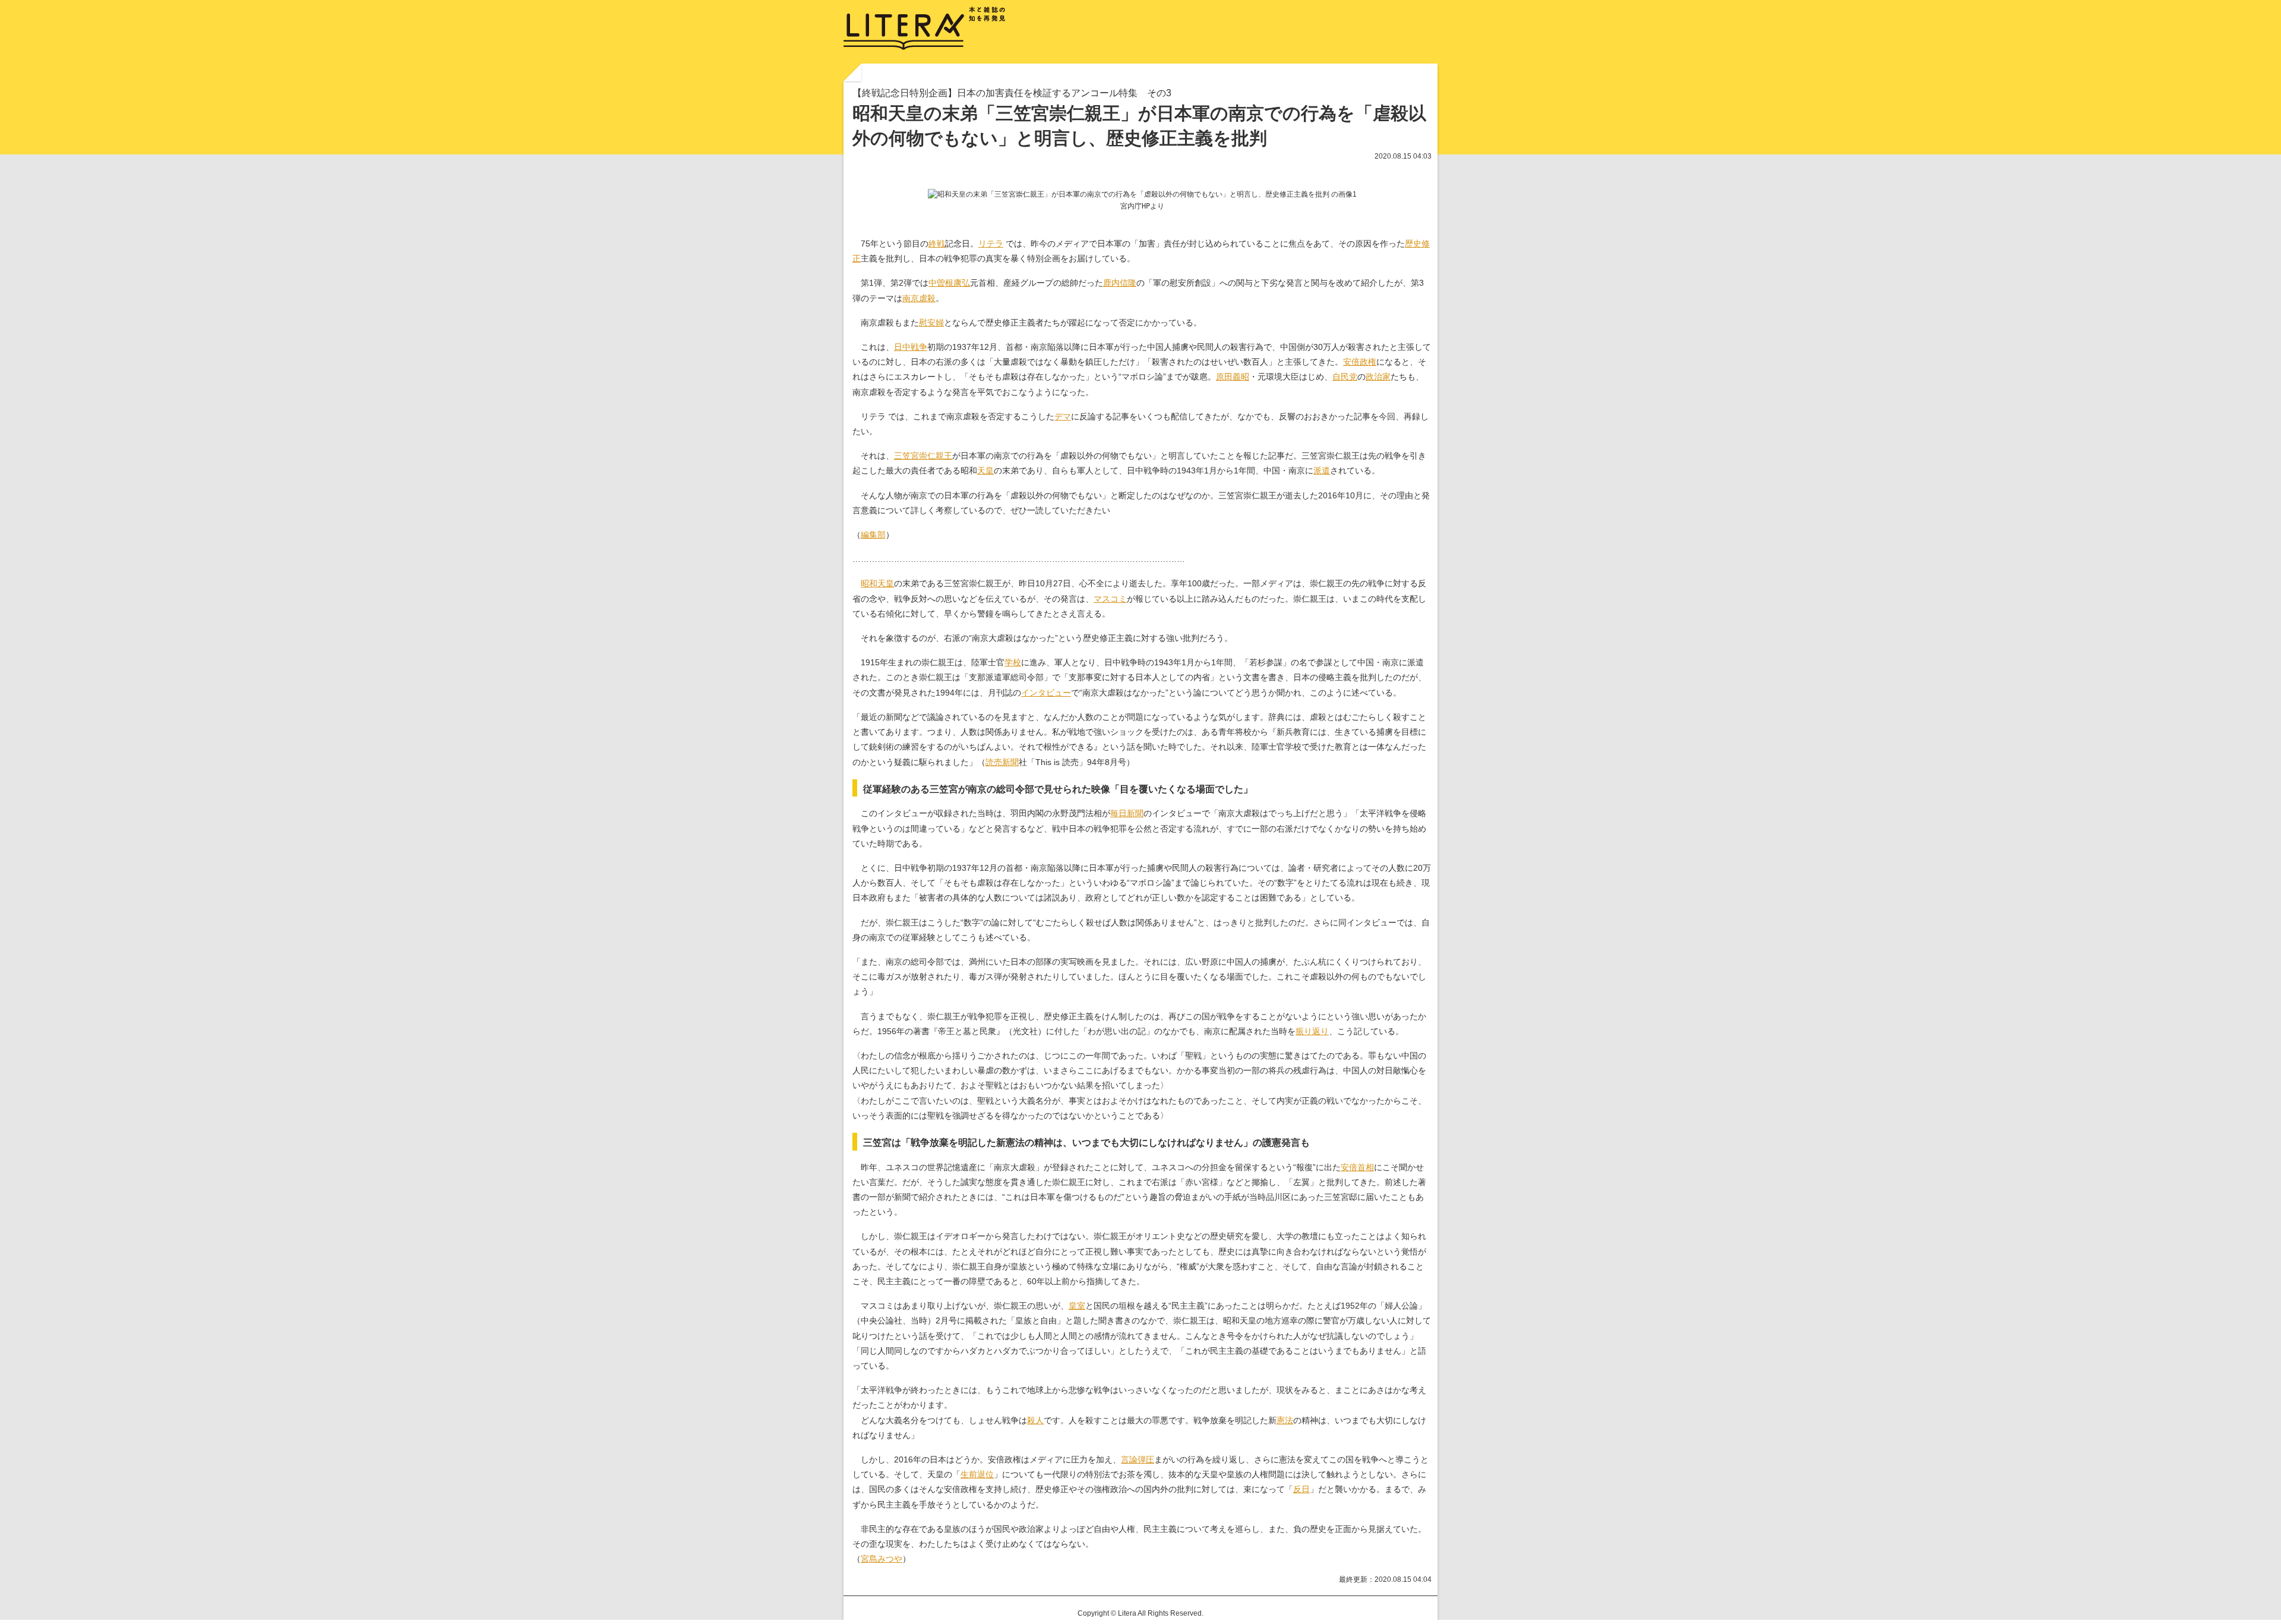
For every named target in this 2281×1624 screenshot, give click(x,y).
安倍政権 (1360, 362)
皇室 (1077, 1306)
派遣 (1322, 470)
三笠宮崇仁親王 (923, 456)
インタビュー (1046, 693)
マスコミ (1110, 599)
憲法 (1285, 1420)
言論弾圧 (1138, 1459)
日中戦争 (911, 347)
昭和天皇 (877, 583)
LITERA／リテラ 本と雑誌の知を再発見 (925, 29)
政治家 (1378, 377)
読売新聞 (1002, 762)
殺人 (1035, 1420)
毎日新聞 (1127, 813)
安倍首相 (1357, 1167)
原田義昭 (1233, 377)
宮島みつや (882, 1559)
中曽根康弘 (949, 283)
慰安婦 (931, 323)
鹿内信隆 (1120, 283)
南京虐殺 (919, 298)
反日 (1301, 1489)
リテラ (991, 244)
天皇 (985, 470)
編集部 (873, 535)
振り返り (1312, 1031)
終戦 (937, 244)
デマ (1063, 416)
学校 (1013, 662)
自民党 (1345, 377)
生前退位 (977, 1474)
